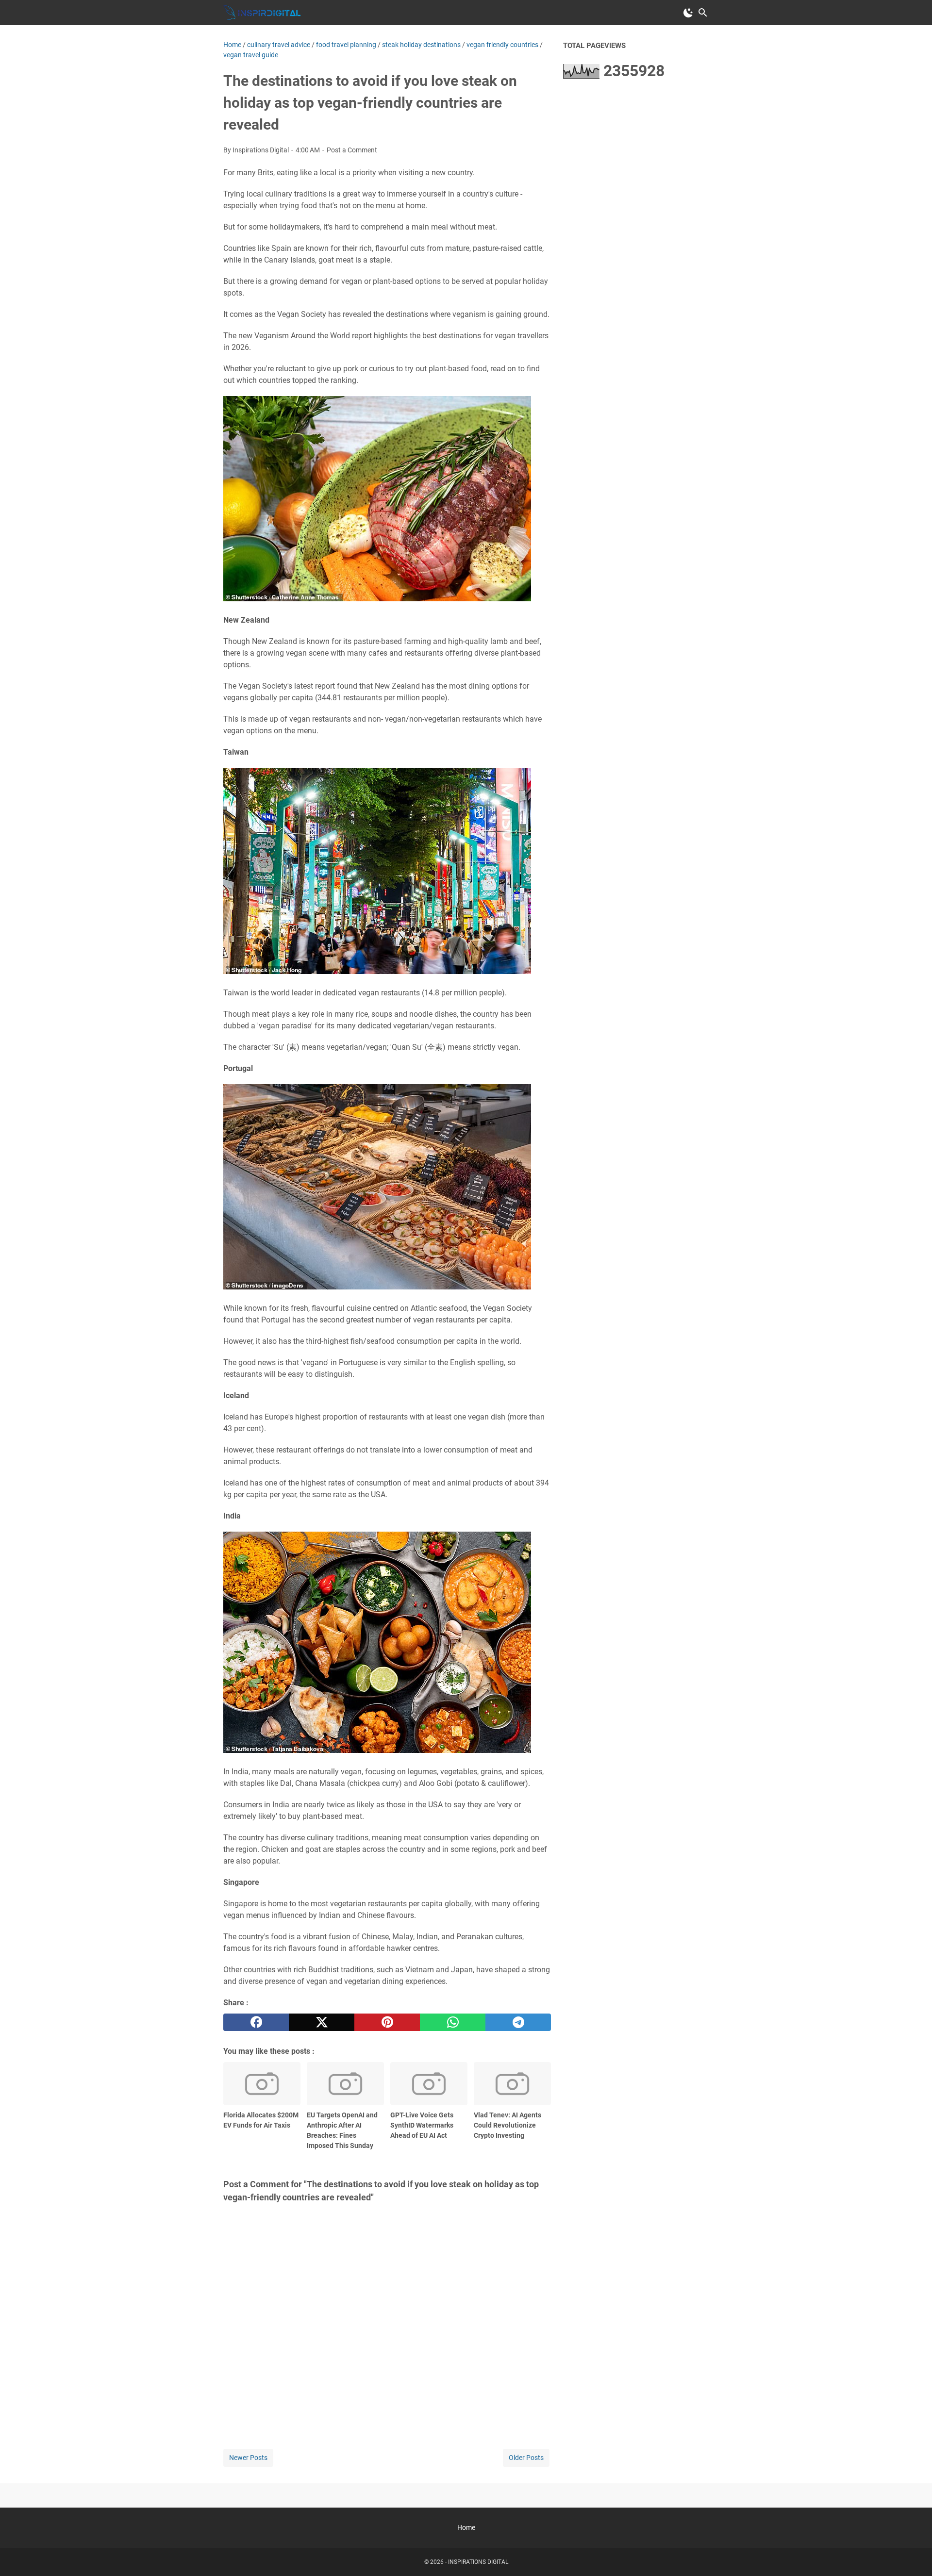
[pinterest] (387, 2022)
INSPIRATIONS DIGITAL (478, 2562)
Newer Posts (248, 2458)
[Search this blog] (703, 13)
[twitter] (322, 2022)
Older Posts (526, 2458)
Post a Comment (352, 150)
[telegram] (518, 2022)
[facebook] (256, 2022)
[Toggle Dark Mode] (688, 13)
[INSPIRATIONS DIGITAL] (262, 13)
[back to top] (913, 2554)
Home (466, 2527)
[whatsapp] (453, 2022)
